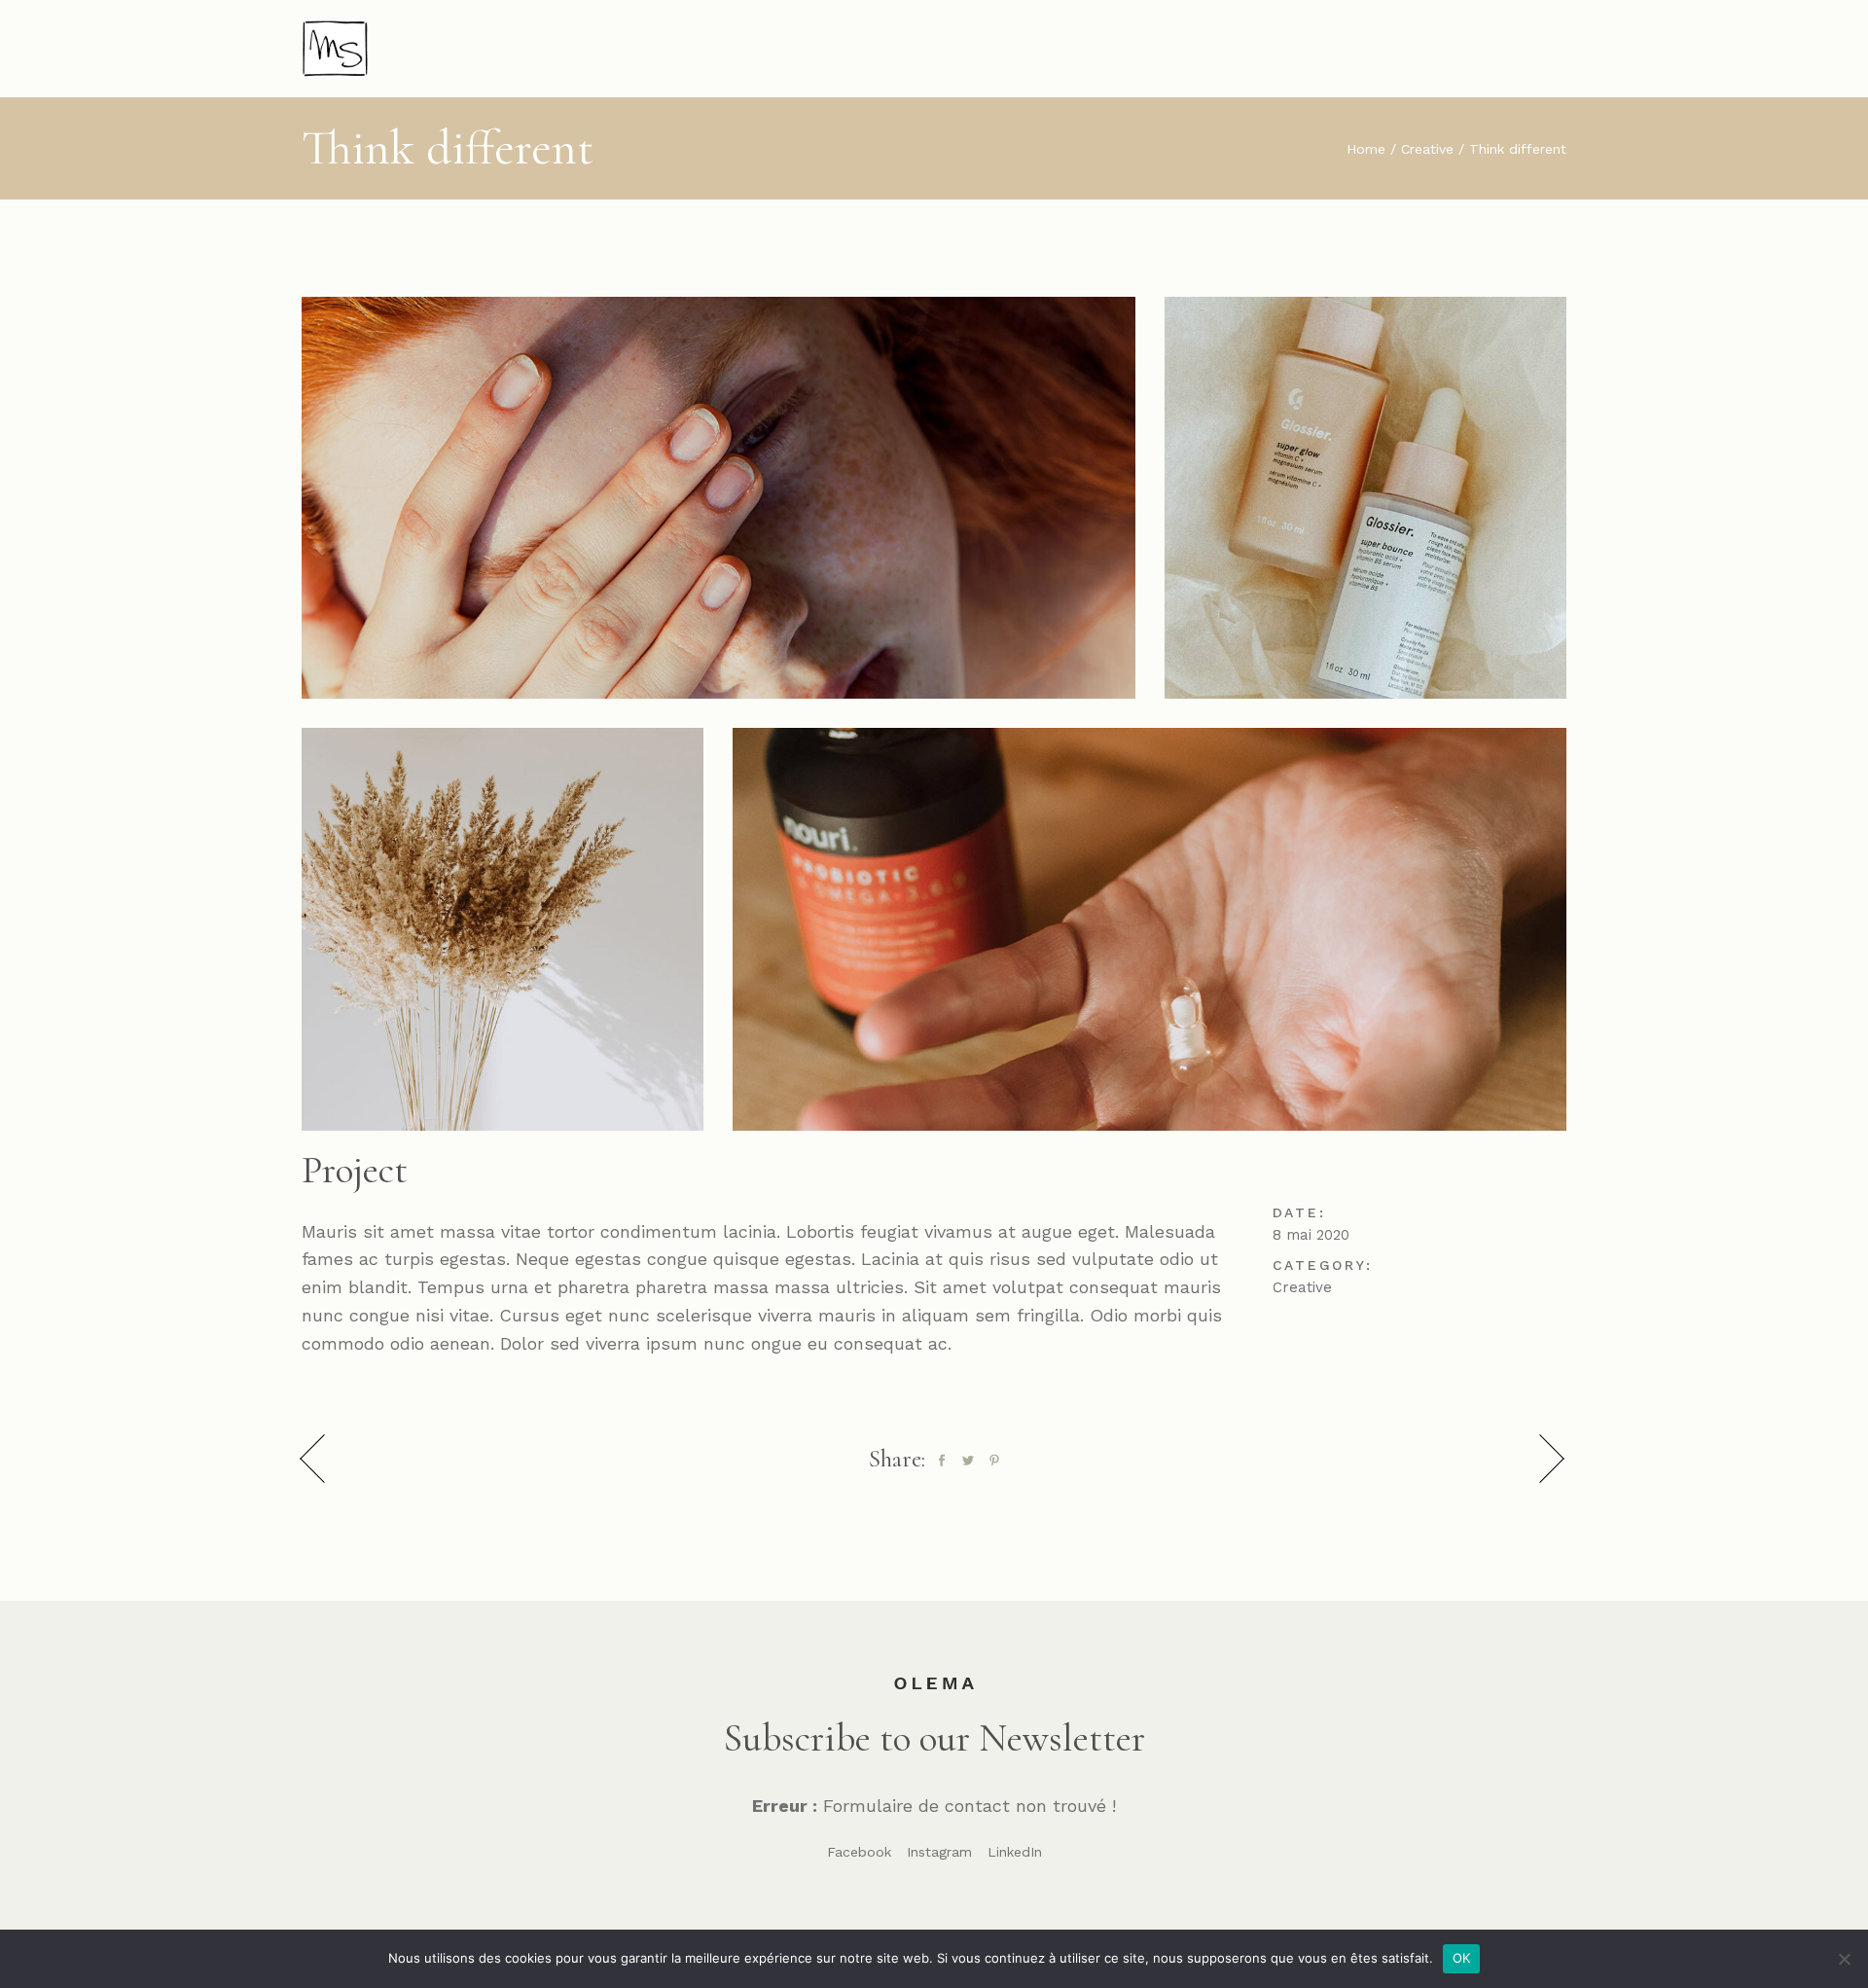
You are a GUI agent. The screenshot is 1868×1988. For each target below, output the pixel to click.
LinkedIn (1015, 1852)
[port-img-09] (1150, 929)
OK (1462, 1958)
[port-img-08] (1365, 498)
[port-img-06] (503, 929)
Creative (1302, 1287)
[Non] (1844, 1959)
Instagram (939, 1852)
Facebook (859, 1852)
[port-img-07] (718, 498)
